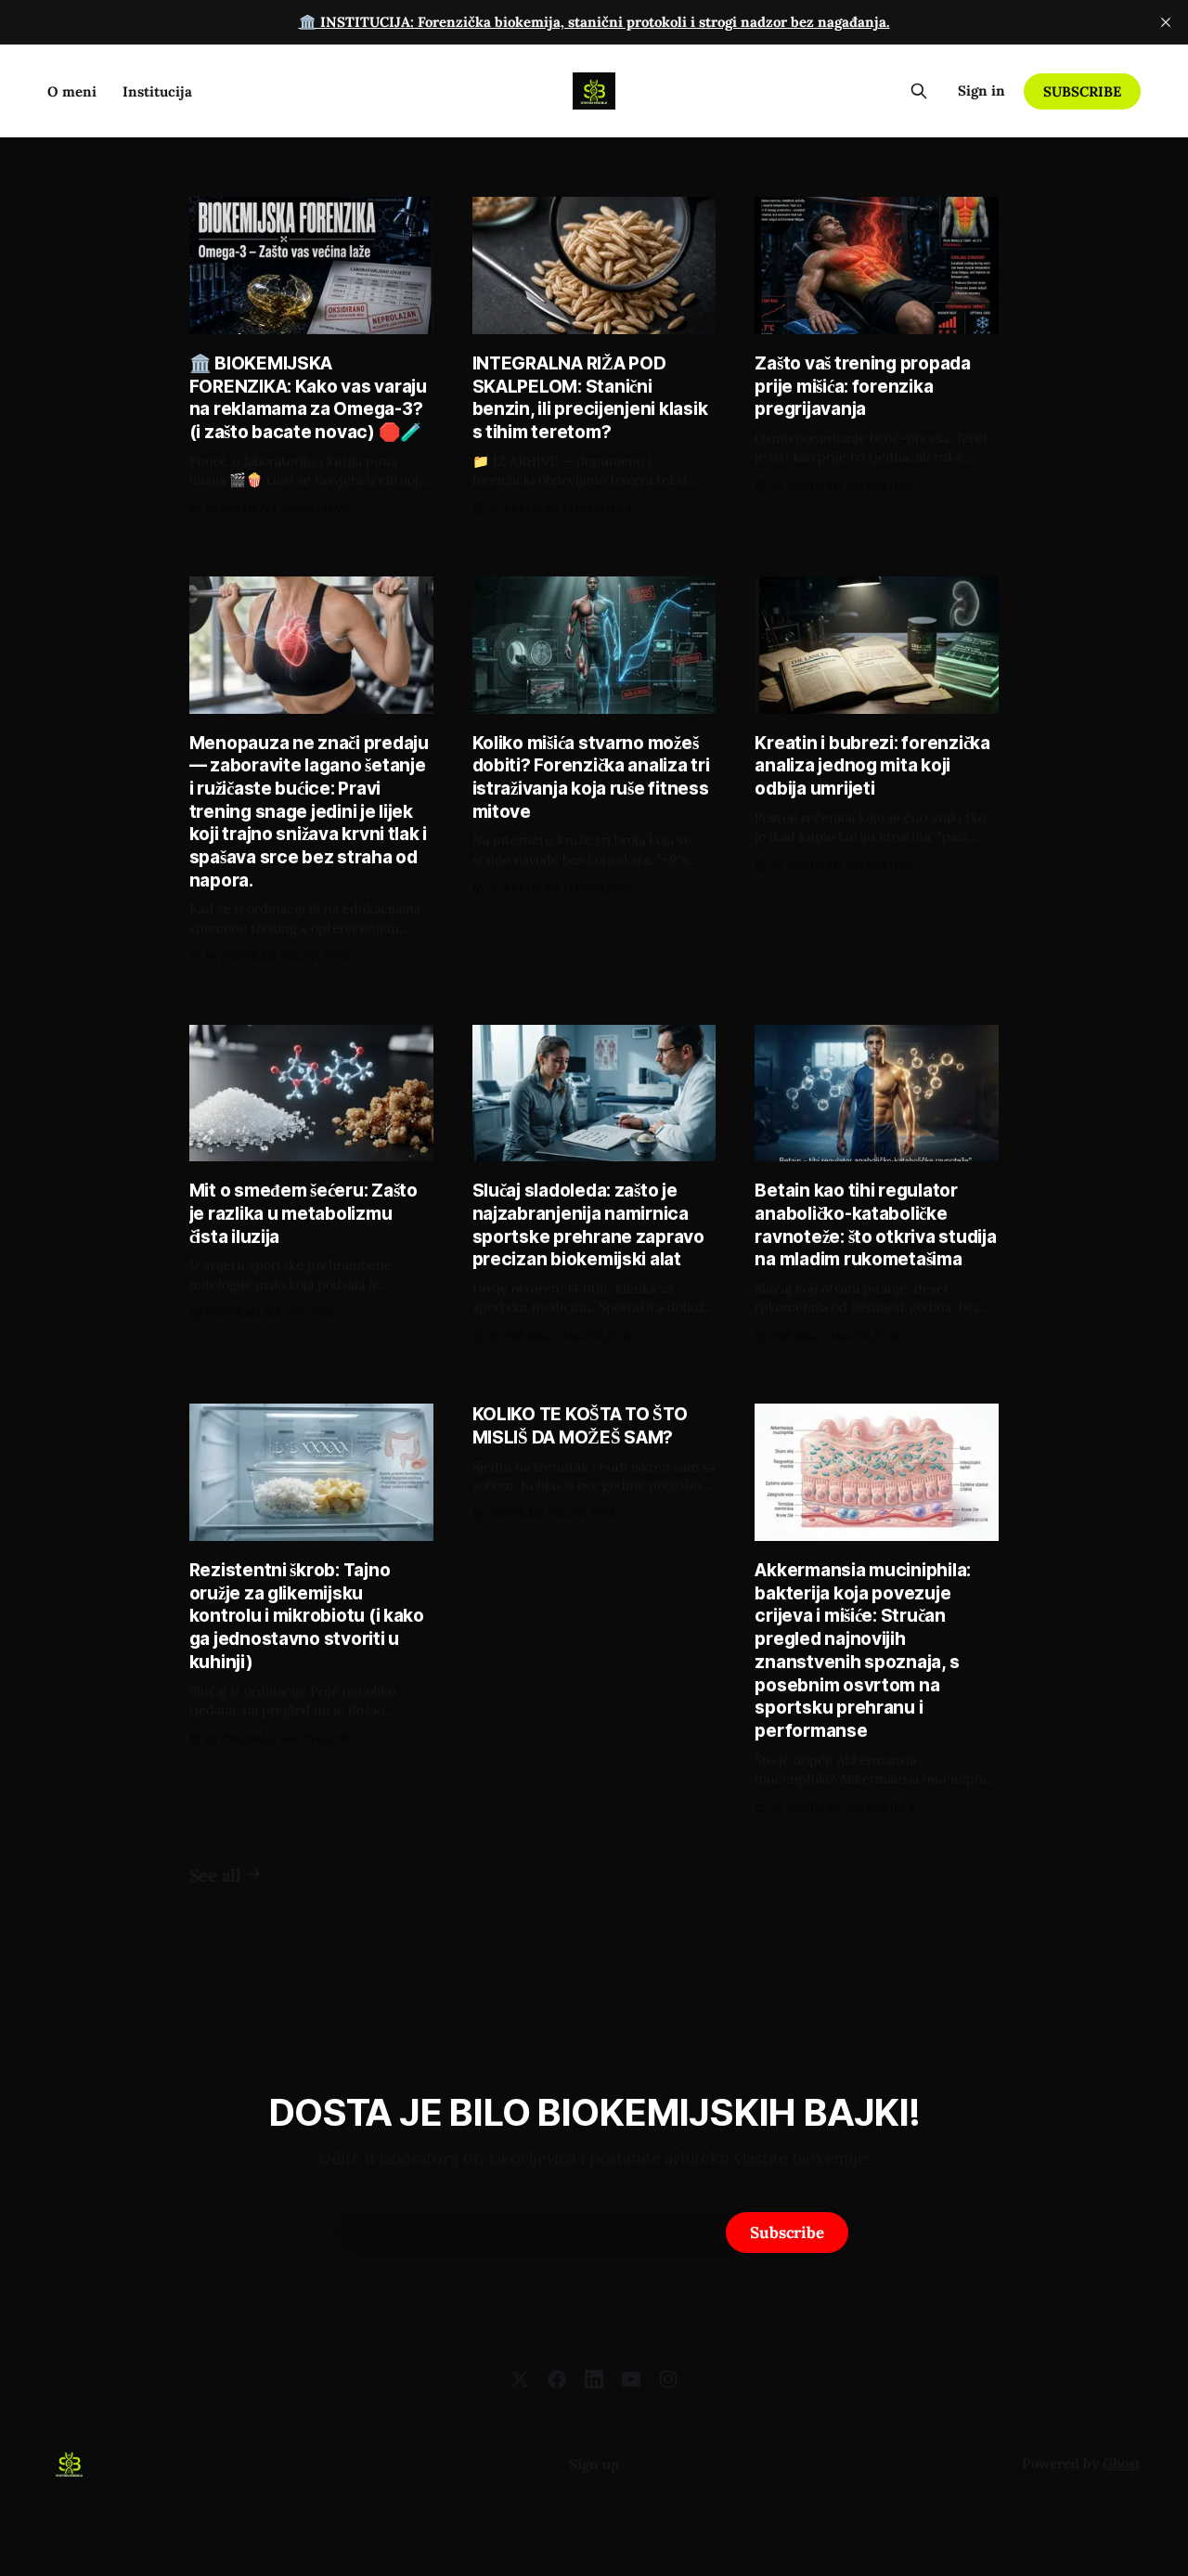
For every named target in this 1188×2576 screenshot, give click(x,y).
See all (215, 1875)
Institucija (157, 91)
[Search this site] (919, 91)
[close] (1166, 22)
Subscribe (1082, 91)
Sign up (594, 2464)
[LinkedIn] (594, 2379)
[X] (520, 2379)
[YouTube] (631, 2379)
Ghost (1122, 2463)
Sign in (981, 91)
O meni (72, 91)
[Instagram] (668, 2379)
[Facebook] (557, 2379)
